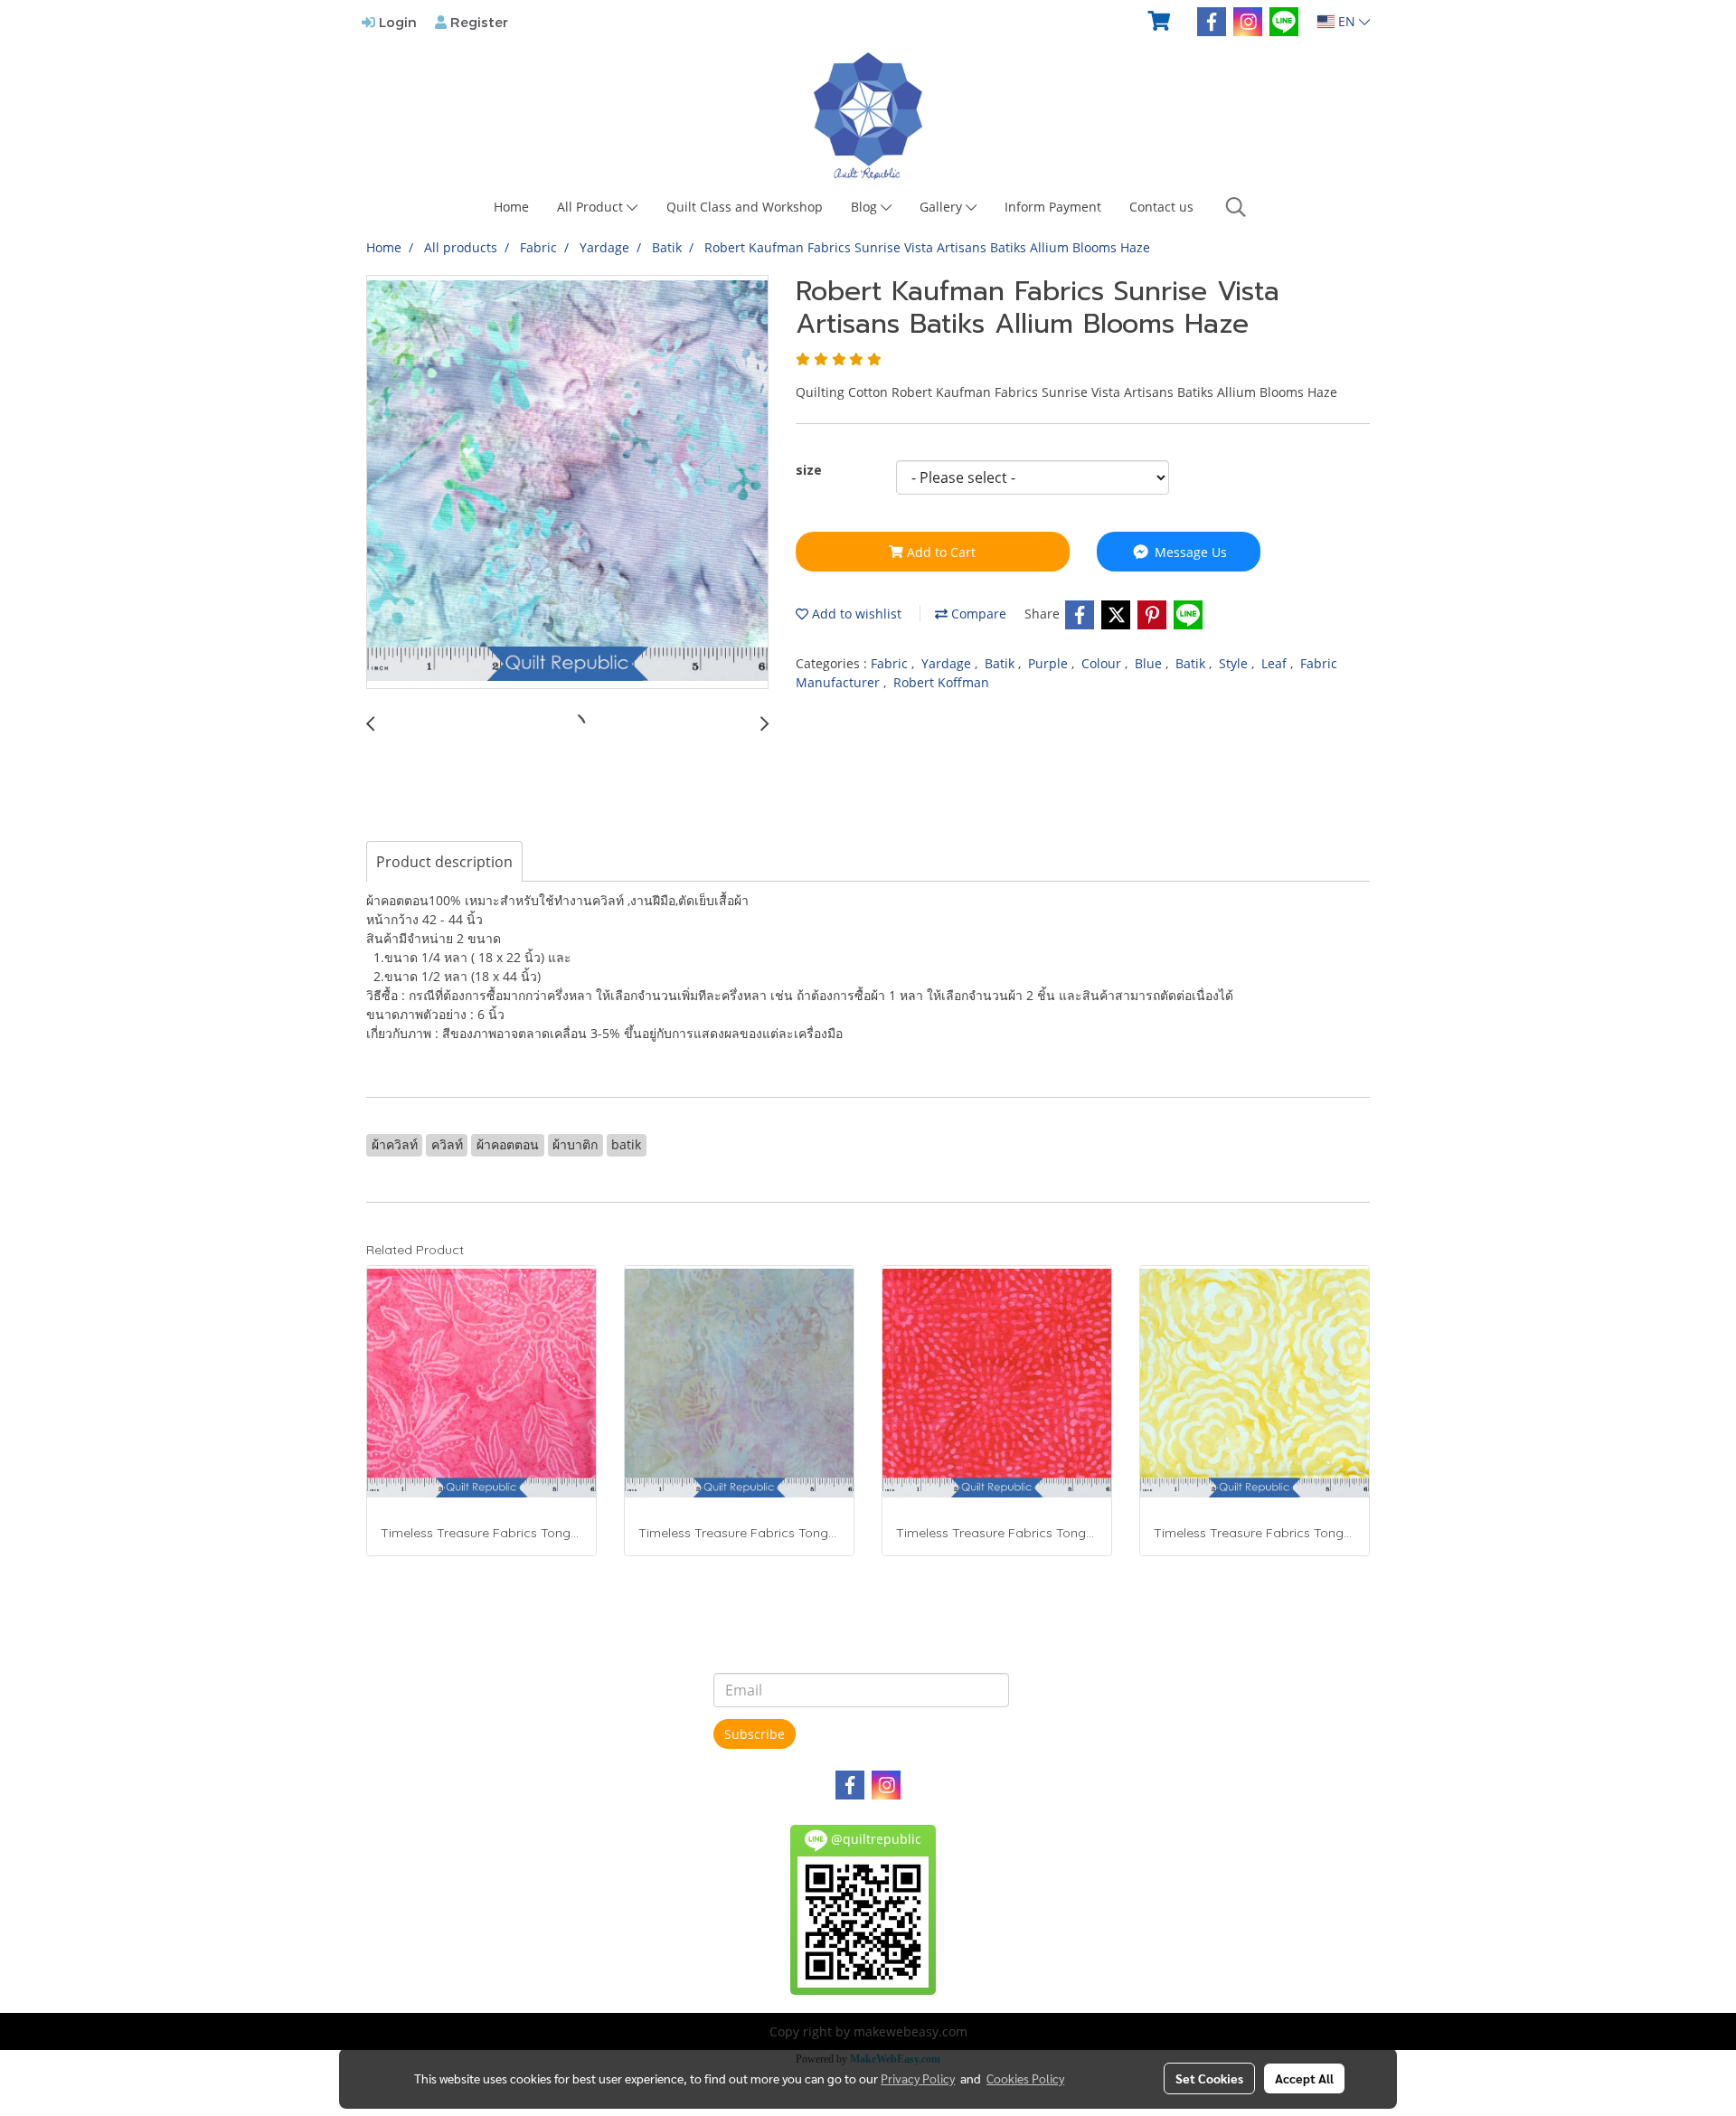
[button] (1236, 207)
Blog (866, 207)
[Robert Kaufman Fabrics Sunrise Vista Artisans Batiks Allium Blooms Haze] (567, 483)
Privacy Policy (918, 2078)
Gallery (943, 207)
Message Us (1189, 552)
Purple (1050, 663)
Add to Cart (939, 552)
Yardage (948, 663)
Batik (1001, 663)
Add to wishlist (855, 614)
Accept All (1304, 2078)
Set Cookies (1209, 2078)
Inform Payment (1053, 207)
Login (396, 22)
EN (1347, 21)
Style (1235, 663)
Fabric (891, 663)
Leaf (1276, 663)
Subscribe (755, 1734)
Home (511, 207)
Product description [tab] (444, 862)
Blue (1150, 663)
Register (477, 22)
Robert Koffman (941, 682)
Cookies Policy (1025, 2078)
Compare (977, 614)
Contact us (1161, 207)
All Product (592, 207)
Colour (1103, 663)
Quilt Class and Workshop (745, 207)
